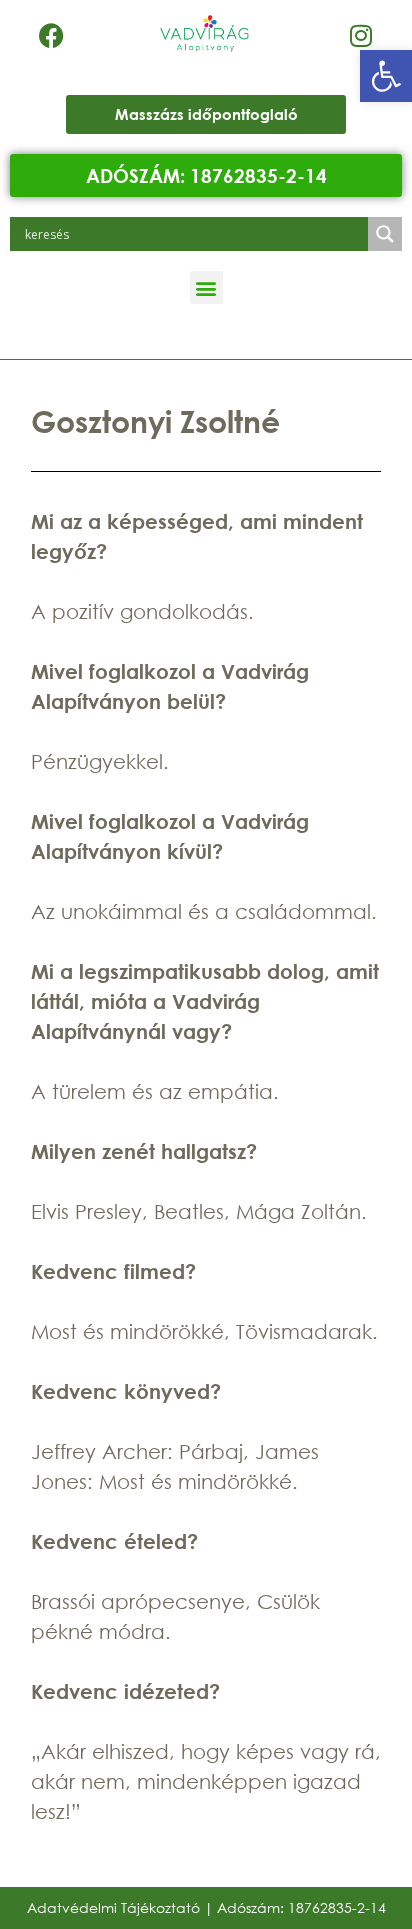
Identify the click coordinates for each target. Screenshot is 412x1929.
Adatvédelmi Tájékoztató (113, 1907)
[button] (386, 76)
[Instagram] (361, 35)
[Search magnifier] (385, 234)
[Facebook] (52, 35)
